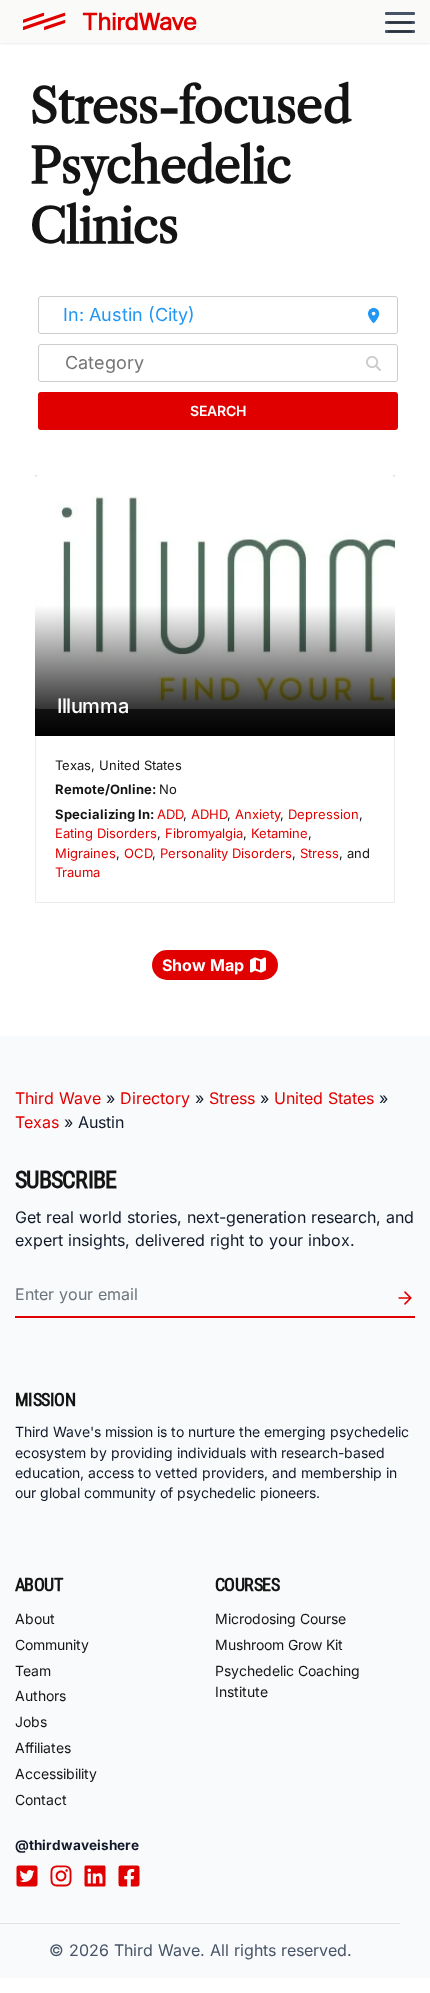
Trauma (77, 872)
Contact (41, 1799)
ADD (170, 814)
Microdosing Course (280, 1618)
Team (33, 1670)
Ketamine (279, 833)
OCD (138, 853)
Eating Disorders (106, 833)
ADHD (209, 814)
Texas (37, 1122)
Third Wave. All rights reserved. (233, 1950)
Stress (319, 853)
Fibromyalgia (204, 833)
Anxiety (257, 814)
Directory (155, 1098)
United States (324, 1098)
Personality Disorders (226, 853)
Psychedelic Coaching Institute (287, 1681)
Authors (40, 1695)
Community (52, 1644)
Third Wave (58, 1098)
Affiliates (43, 1747)
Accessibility (56, 1773)
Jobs (31, 1721)
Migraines (85, 853)
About (35, 1618)
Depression (323, 814)
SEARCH (218, 410)
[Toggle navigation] (400, 22)
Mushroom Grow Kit (279, 1644)
